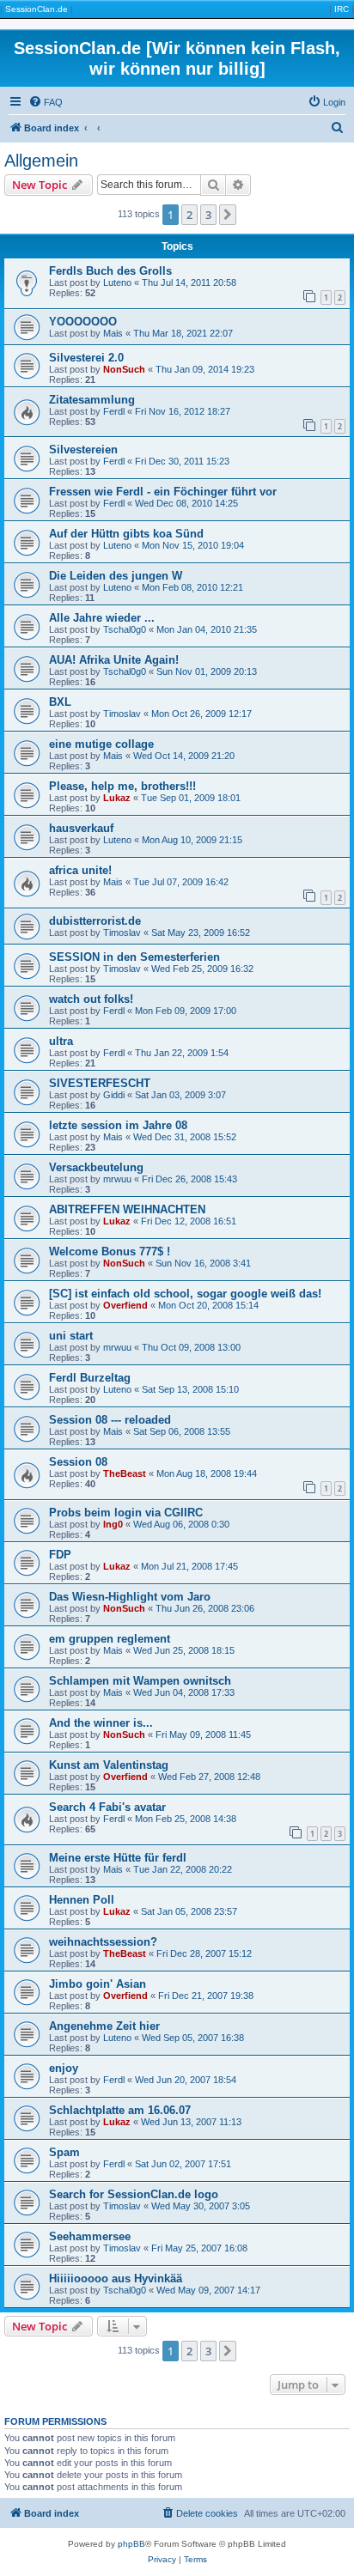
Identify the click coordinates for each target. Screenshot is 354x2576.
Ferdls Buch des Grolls (110, 271)
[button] (228, 215)
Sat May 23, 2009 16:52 (201, 933)
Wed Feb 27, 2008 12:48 (209, 1777)
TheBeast (125, 1473)
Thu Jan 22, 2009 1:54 (182, 1053)
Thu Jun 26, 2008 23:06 (205, 1608)
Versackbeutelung (96, 1167)
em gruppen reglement (110, 1639)
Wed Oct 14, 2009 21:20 (184, 756)
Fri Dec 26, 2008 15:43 (189, 1179)
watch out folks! (91, 999)
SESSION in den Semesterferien (134, 957)
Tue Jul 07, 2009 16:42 (181, 882)
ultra (61, 1041)
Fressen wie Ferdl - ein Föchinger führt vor (163, 492)
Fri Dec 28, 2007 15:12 (204, 1953)
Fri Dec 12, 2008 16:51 (189, 1221)
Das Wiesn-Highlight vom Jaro (130, 1597)
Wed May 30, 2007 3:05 (201, 2206)
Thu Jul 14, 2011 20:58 (189, 283)
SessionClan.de (37, 9)
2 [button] (189, 215)
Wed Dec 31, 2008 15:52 (185, 1137)
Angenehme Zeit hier (104, 2026)
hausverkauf (81, 828)
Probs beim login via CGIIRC (126, 1513)
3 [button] (208, 215)
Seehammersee (90, 2236)
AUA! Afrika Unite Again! (114, 660)
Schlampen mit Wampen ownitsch (140, 1681)
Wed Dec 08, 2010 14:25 (186, 503)
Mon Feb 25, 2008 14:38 (186, 1819)
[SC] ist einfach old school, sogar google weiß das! (185, 1294)
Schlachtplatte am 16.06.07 (120, 2110)
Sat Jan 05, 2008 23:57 (189, 1911)
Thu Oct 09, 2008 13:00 (191, 1347)
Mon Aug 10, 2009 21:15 (192, 840)
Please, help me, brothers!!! (122, 786)
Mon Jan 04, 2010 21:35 (207, 629)
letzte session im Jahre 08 (118, 1125)
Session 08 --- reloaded (110, 1420)
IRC (342, 9)
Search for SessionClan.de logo (134, 2194)
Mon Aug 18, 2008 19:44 (207, 1473)
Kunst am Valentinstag (109, 1765)
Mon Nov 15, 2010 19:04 (193, 545)
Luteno (117, 283)
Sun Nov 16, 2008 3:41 (203, 1263)
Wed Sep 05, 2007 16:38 (193, 2038)
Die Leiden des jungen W (116, 576)
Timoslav (122, 714)
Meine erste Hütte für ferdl (118, 1858)
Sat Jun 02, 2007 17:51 (183, 2164)
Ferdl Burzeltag (90, 1378)
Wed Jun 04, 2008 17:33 (184, 1692)
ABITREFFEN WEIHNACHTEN (127, 1209)
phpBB (131, 2544)
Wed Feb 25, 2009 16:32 (202, 969)
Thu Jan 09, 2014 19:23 (205, 369)
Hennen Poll (82, 1900)
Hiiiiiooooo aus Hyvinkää (116, 2278)
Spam (64, 2152)
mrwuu (117, 1179)
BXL (60, 702)
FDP (60, 1555)
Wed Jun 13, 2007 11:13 (191, 2122)
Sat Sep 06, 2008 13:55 (182, 1431)
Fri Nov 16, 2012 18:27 (183, 411)
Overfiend (125, 1305)
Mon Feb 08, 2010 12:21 (192, 587)
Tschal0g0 (125, 629)
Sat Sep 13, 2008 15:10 (190, 1389)
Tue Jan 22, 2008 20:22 (183, 1869)
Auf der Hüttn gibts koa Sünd (126, 534)
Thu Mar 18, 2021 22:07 (183, 333)
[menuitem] (46, 102)
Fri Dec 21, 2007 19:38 (206, 1996)
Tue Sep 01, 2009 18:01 (191, 798)
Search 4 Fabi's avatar (107, 1807)
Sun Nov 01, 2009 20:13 (207, 671)
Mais (113, 333)
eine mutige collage (101, 744)
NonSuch (124, 369)
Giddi (114, 1095)
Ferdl (114, 411)
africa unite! (80, 870)
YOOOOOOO (83, 322)
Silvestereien (83, 450)
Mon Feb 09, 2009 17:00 (186, 1011)
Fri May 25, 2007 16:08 (199, 2248)
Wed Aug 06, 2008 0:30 (181, 1524)
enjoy (64, 2068)
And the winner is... (101, 1723)
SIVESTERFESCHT (100, 1083)
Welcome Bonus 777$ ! (110, 1252)
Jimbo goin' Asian (98, 1984)
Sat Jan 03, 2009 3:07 (180, 1095)
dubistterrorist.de (95, 921)
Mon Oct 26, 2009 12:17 (201, 714)
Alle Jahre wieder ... (102, 618)
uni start (71, 1336)
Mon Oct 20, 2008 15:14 (208, 1305)
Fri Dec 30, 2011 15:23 (182, 461)
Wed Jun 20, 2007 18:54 (186, 2080)
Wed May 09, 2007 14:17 (208, 2290)
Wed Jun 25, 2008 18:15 (184, 1650)
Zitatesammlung (92, 400)
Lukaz (117, 798)
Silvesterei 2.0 (86, 358)
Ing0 (113, 1524)
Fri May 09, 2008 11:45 (203, 1735)
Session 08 (78, 1462)
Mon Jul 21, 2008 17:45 (189, 1566)
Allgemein (41, 161)
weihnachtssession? (103, 1942)
